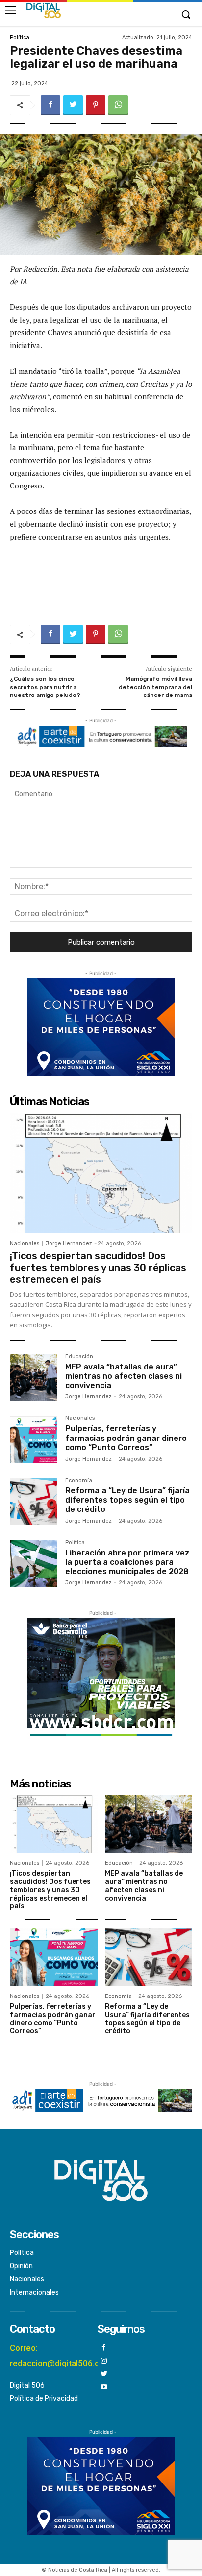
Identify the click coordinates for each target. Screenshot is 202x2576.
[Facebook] (50, 105)
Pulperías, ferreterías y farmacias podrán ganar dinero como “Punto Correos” (126, 1438)
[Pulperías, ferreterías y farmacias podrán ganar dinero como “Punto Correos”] (34, 1439)
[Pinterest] (96, 105)
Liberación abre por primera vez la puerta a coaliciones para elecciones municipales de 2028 (127, 1562)
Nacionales (25, 1243)
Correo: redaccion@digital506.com (61, 2356)
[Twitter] (73, 105)
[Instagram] (104, 2361)
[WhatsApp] (118, 105)
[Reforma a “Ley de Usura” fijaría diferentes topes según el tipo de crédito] (34, 1501)
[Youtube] (104, 2387)
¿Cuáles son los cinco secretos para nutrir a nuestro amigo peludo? (45, 687)
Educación (79, 1357)
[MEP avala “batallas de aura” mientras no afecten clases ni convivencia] (34, 1378)
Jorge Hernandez (69, 1243)
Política (20, 37)
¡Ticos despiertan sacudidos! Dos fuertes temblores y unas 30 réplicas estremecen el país (98, 1268)
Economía (79, 1481)
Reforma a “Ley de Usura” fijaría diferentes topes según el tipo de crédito (127, 1500)
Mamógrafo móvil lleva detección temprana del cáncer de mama (155, 687)
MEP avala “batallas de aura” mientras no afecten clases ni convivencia (124, 1376)
